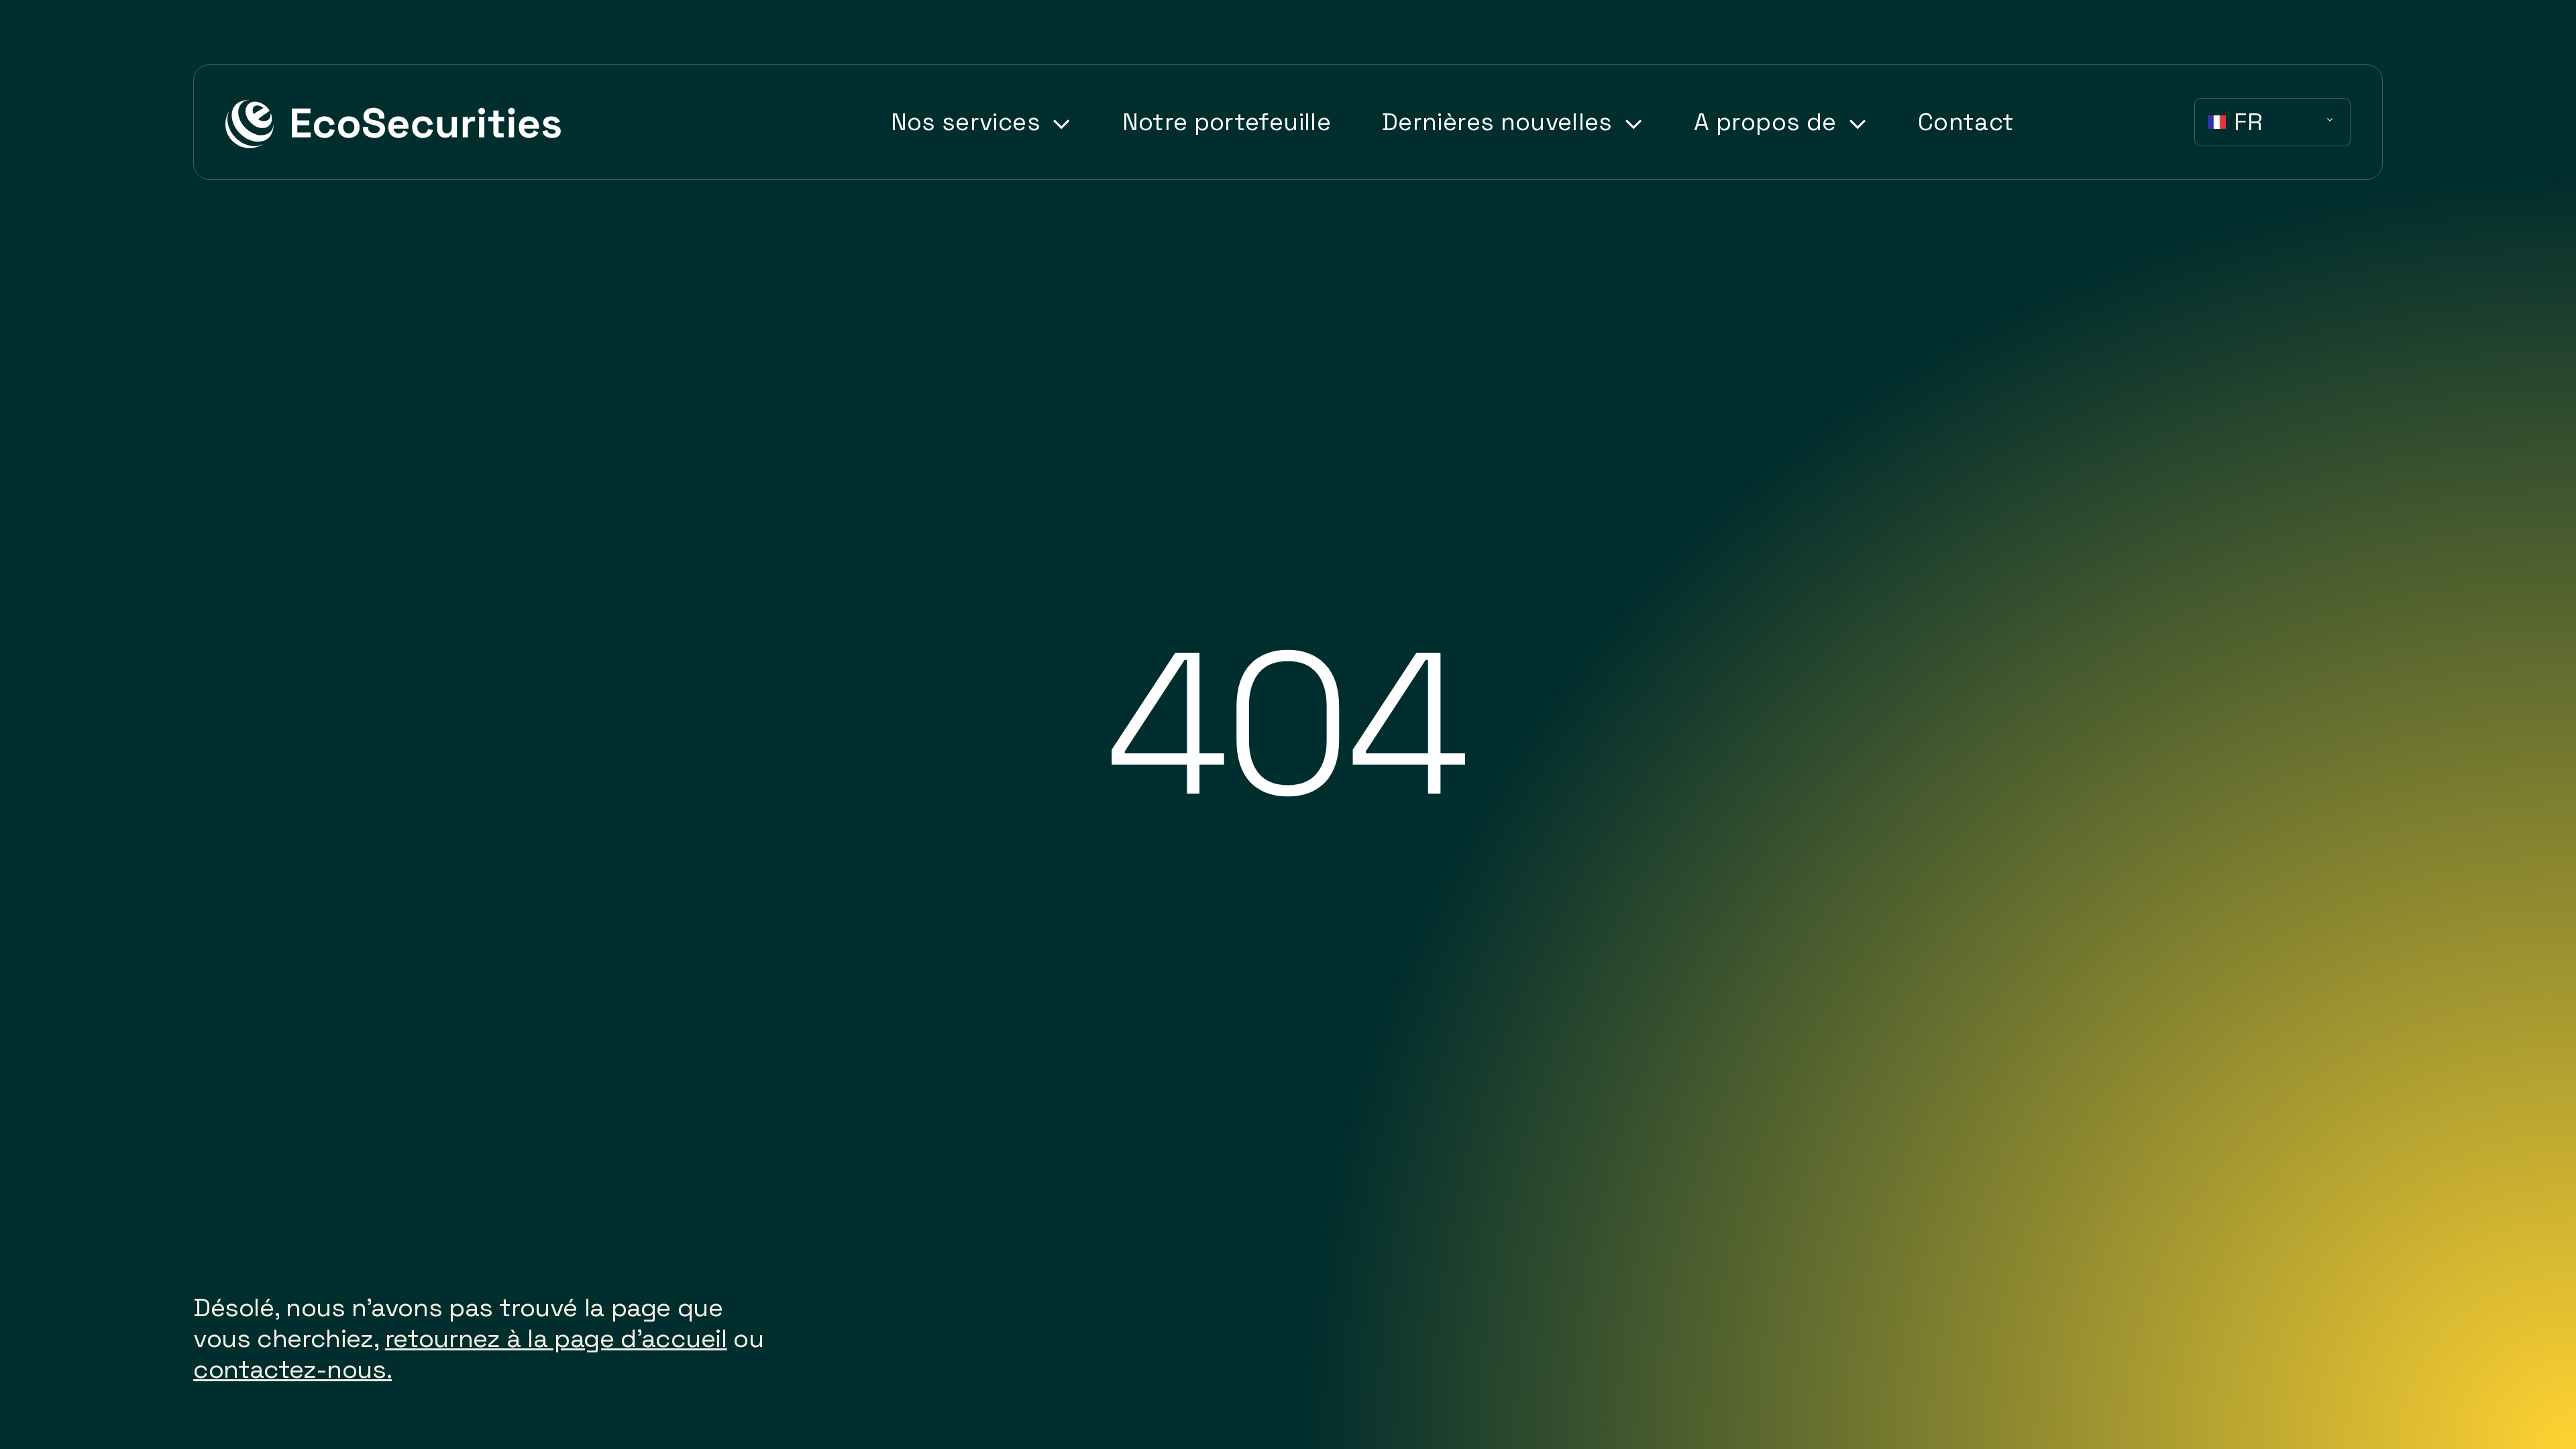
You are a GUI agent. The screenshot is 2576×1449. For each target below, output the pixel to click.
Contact (1966, 122)
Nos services (966, 122)
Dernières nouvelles (1497, 122)
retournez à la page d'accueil (556, 1338)
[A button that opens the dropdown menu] (1056, 124)
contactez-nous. (292, 1369)
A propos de (1765, 122)
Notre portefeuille (1227, 122)
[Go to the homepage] (394, 122)
